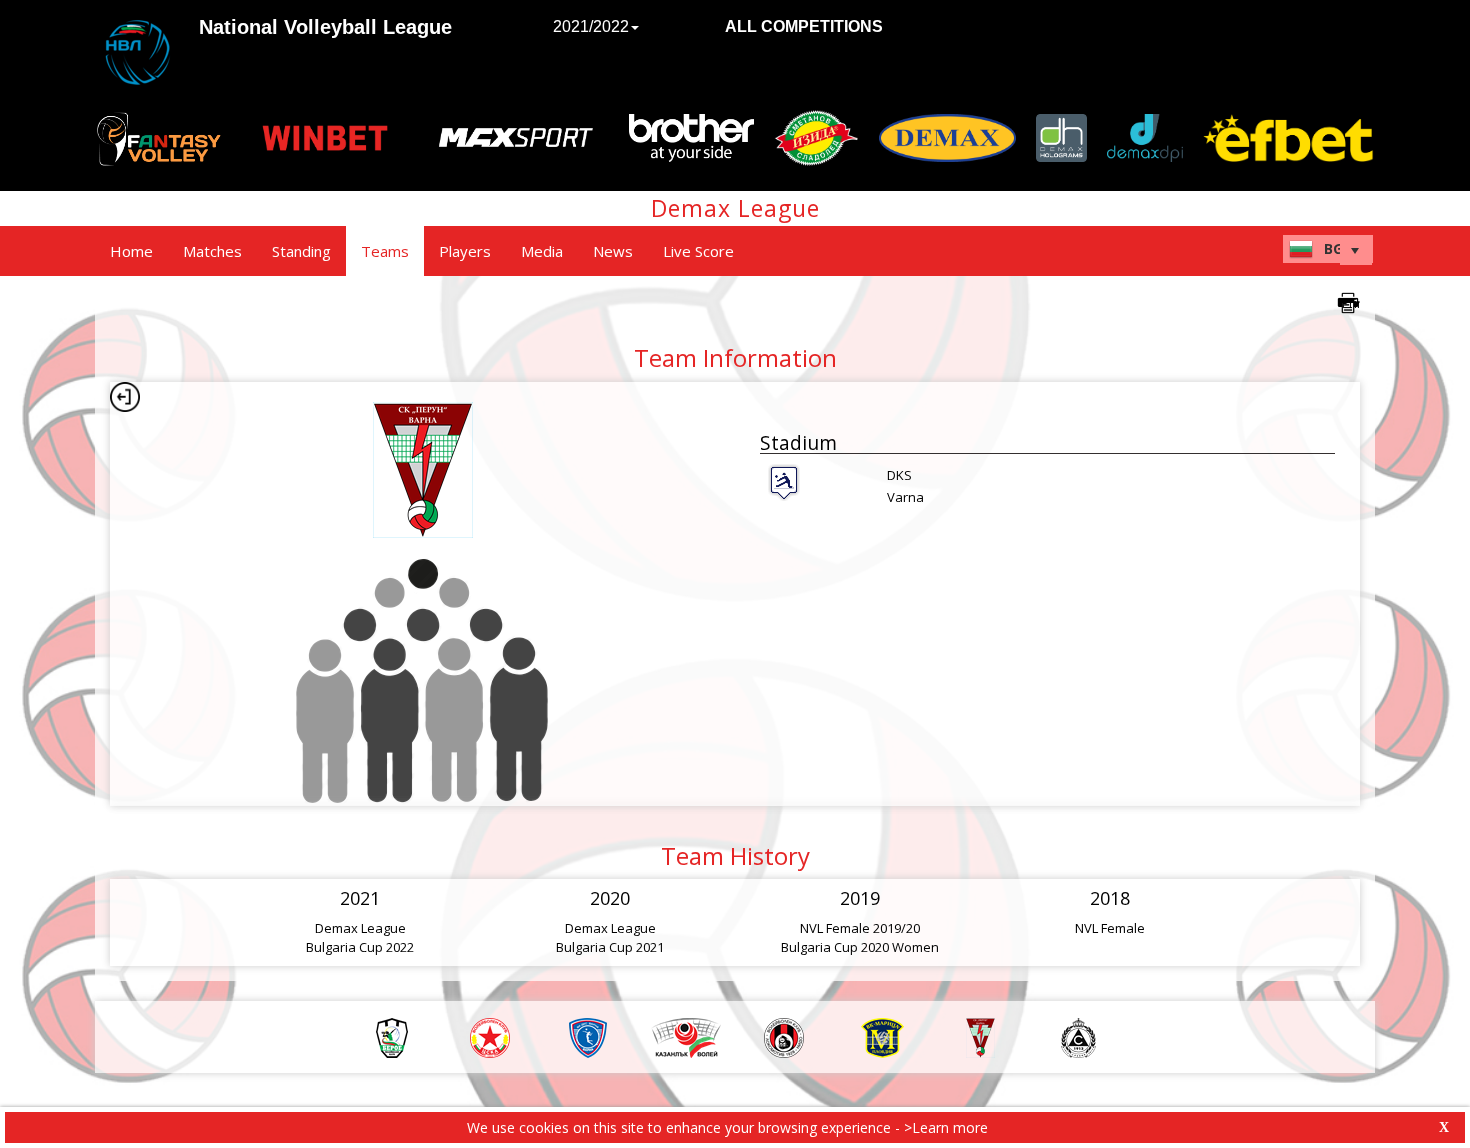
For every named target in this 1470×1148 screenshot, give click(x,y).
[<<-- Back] (125, 397)
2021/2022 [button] (591, 26)
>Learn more (946, 1127)
